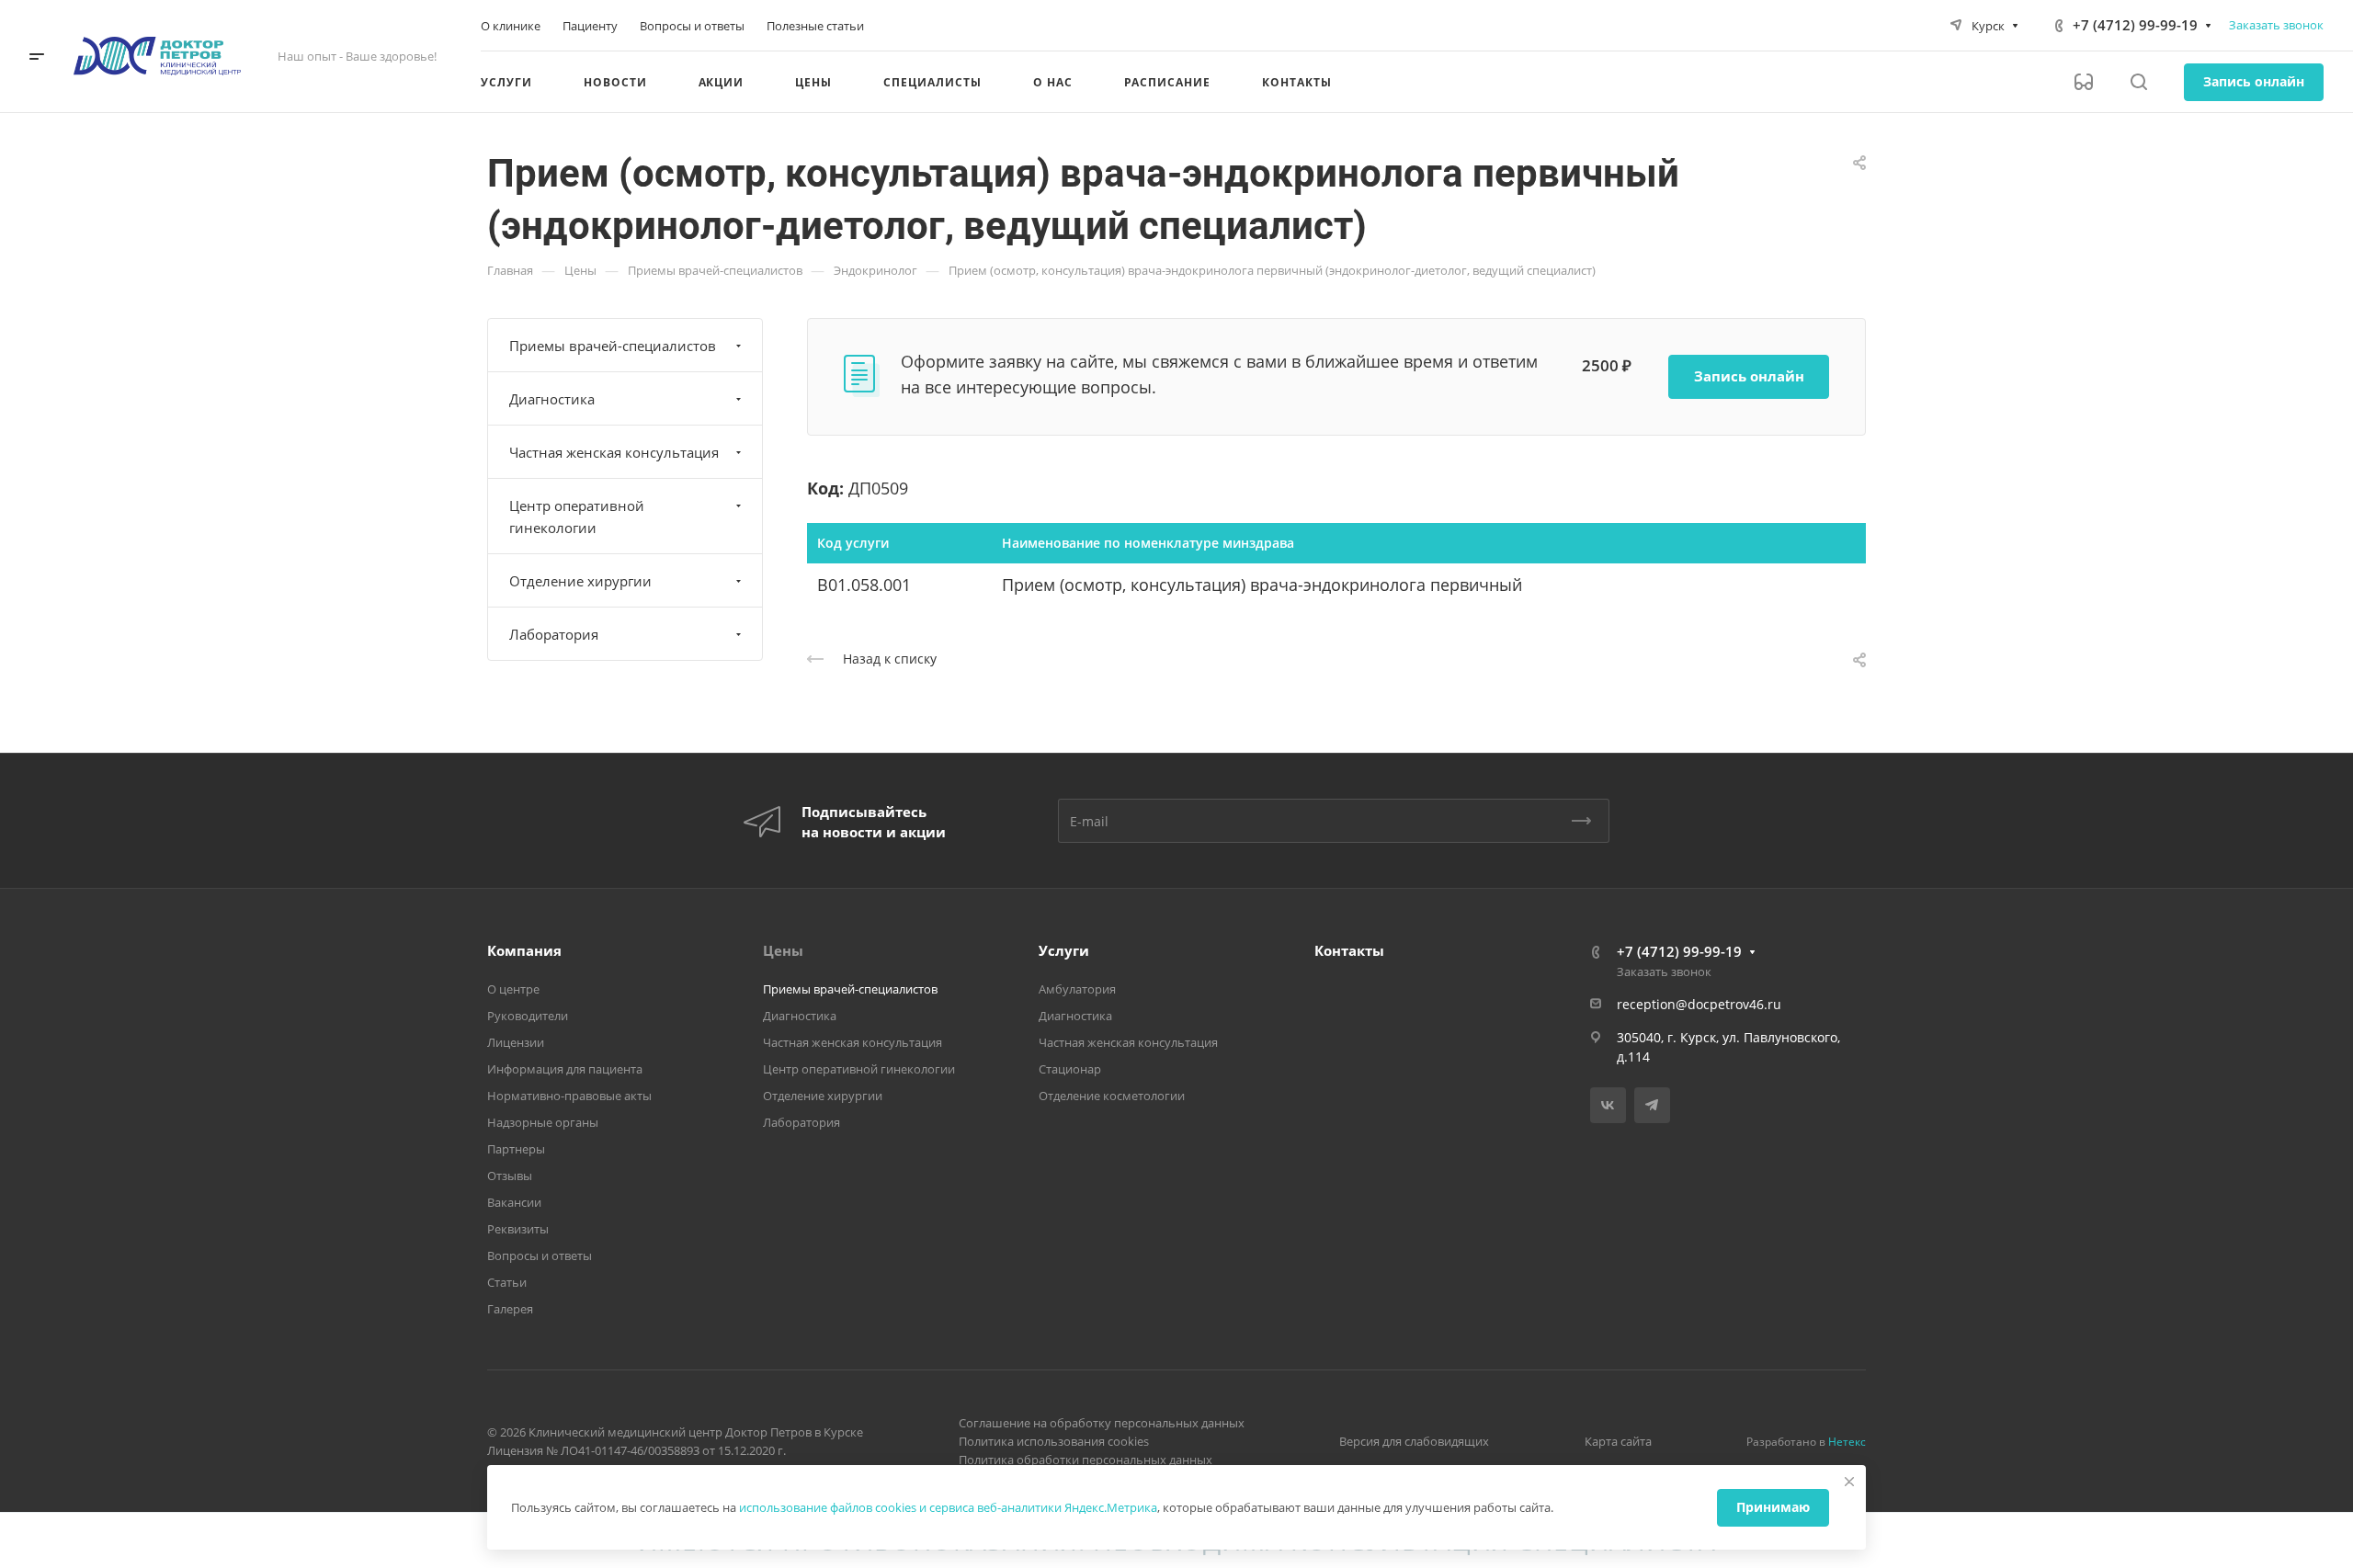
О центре (513, 989)
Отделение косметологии (1112, 1096)
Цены (783, 950)
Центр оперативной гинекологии (577, 517)
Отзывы (510, 1176)
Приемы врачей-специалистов (613, 346)
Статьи (507, 1282)
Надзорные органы (543, 1122)
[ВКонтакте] (1608, 1105)
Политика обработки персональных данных (1086, 1460)
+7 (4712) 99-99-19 (2135, 25)
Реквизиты (518, 1229)
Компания (524, 950)
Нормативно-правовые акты (569, 1096)
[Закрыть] (1849, 1482)
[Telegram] (1652, 1105)
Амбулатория (1077, 989)
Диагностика (552, 399)
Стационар (1070, 1069)
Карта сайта (1618, 1441)
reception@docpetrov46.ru (1699, 1004)
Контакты (1349, 950)
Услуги (1064, 950)
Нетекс (1847, 1442)
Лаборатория (554, 634)
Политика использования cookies (1054, 1441)
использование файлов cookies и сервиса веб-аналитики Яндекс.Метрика (948, 1507)
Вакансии (514, 1202)
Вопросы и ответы (540, 1256)
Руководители (528, 1016)
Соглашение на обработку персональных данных (1102, 1423)
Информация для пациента (565, 1069)
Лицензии (516, 1042)
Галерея (510, 1309)
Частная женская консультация (614, 452)
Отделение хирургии (580, 581)
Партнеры (516, 1149)
